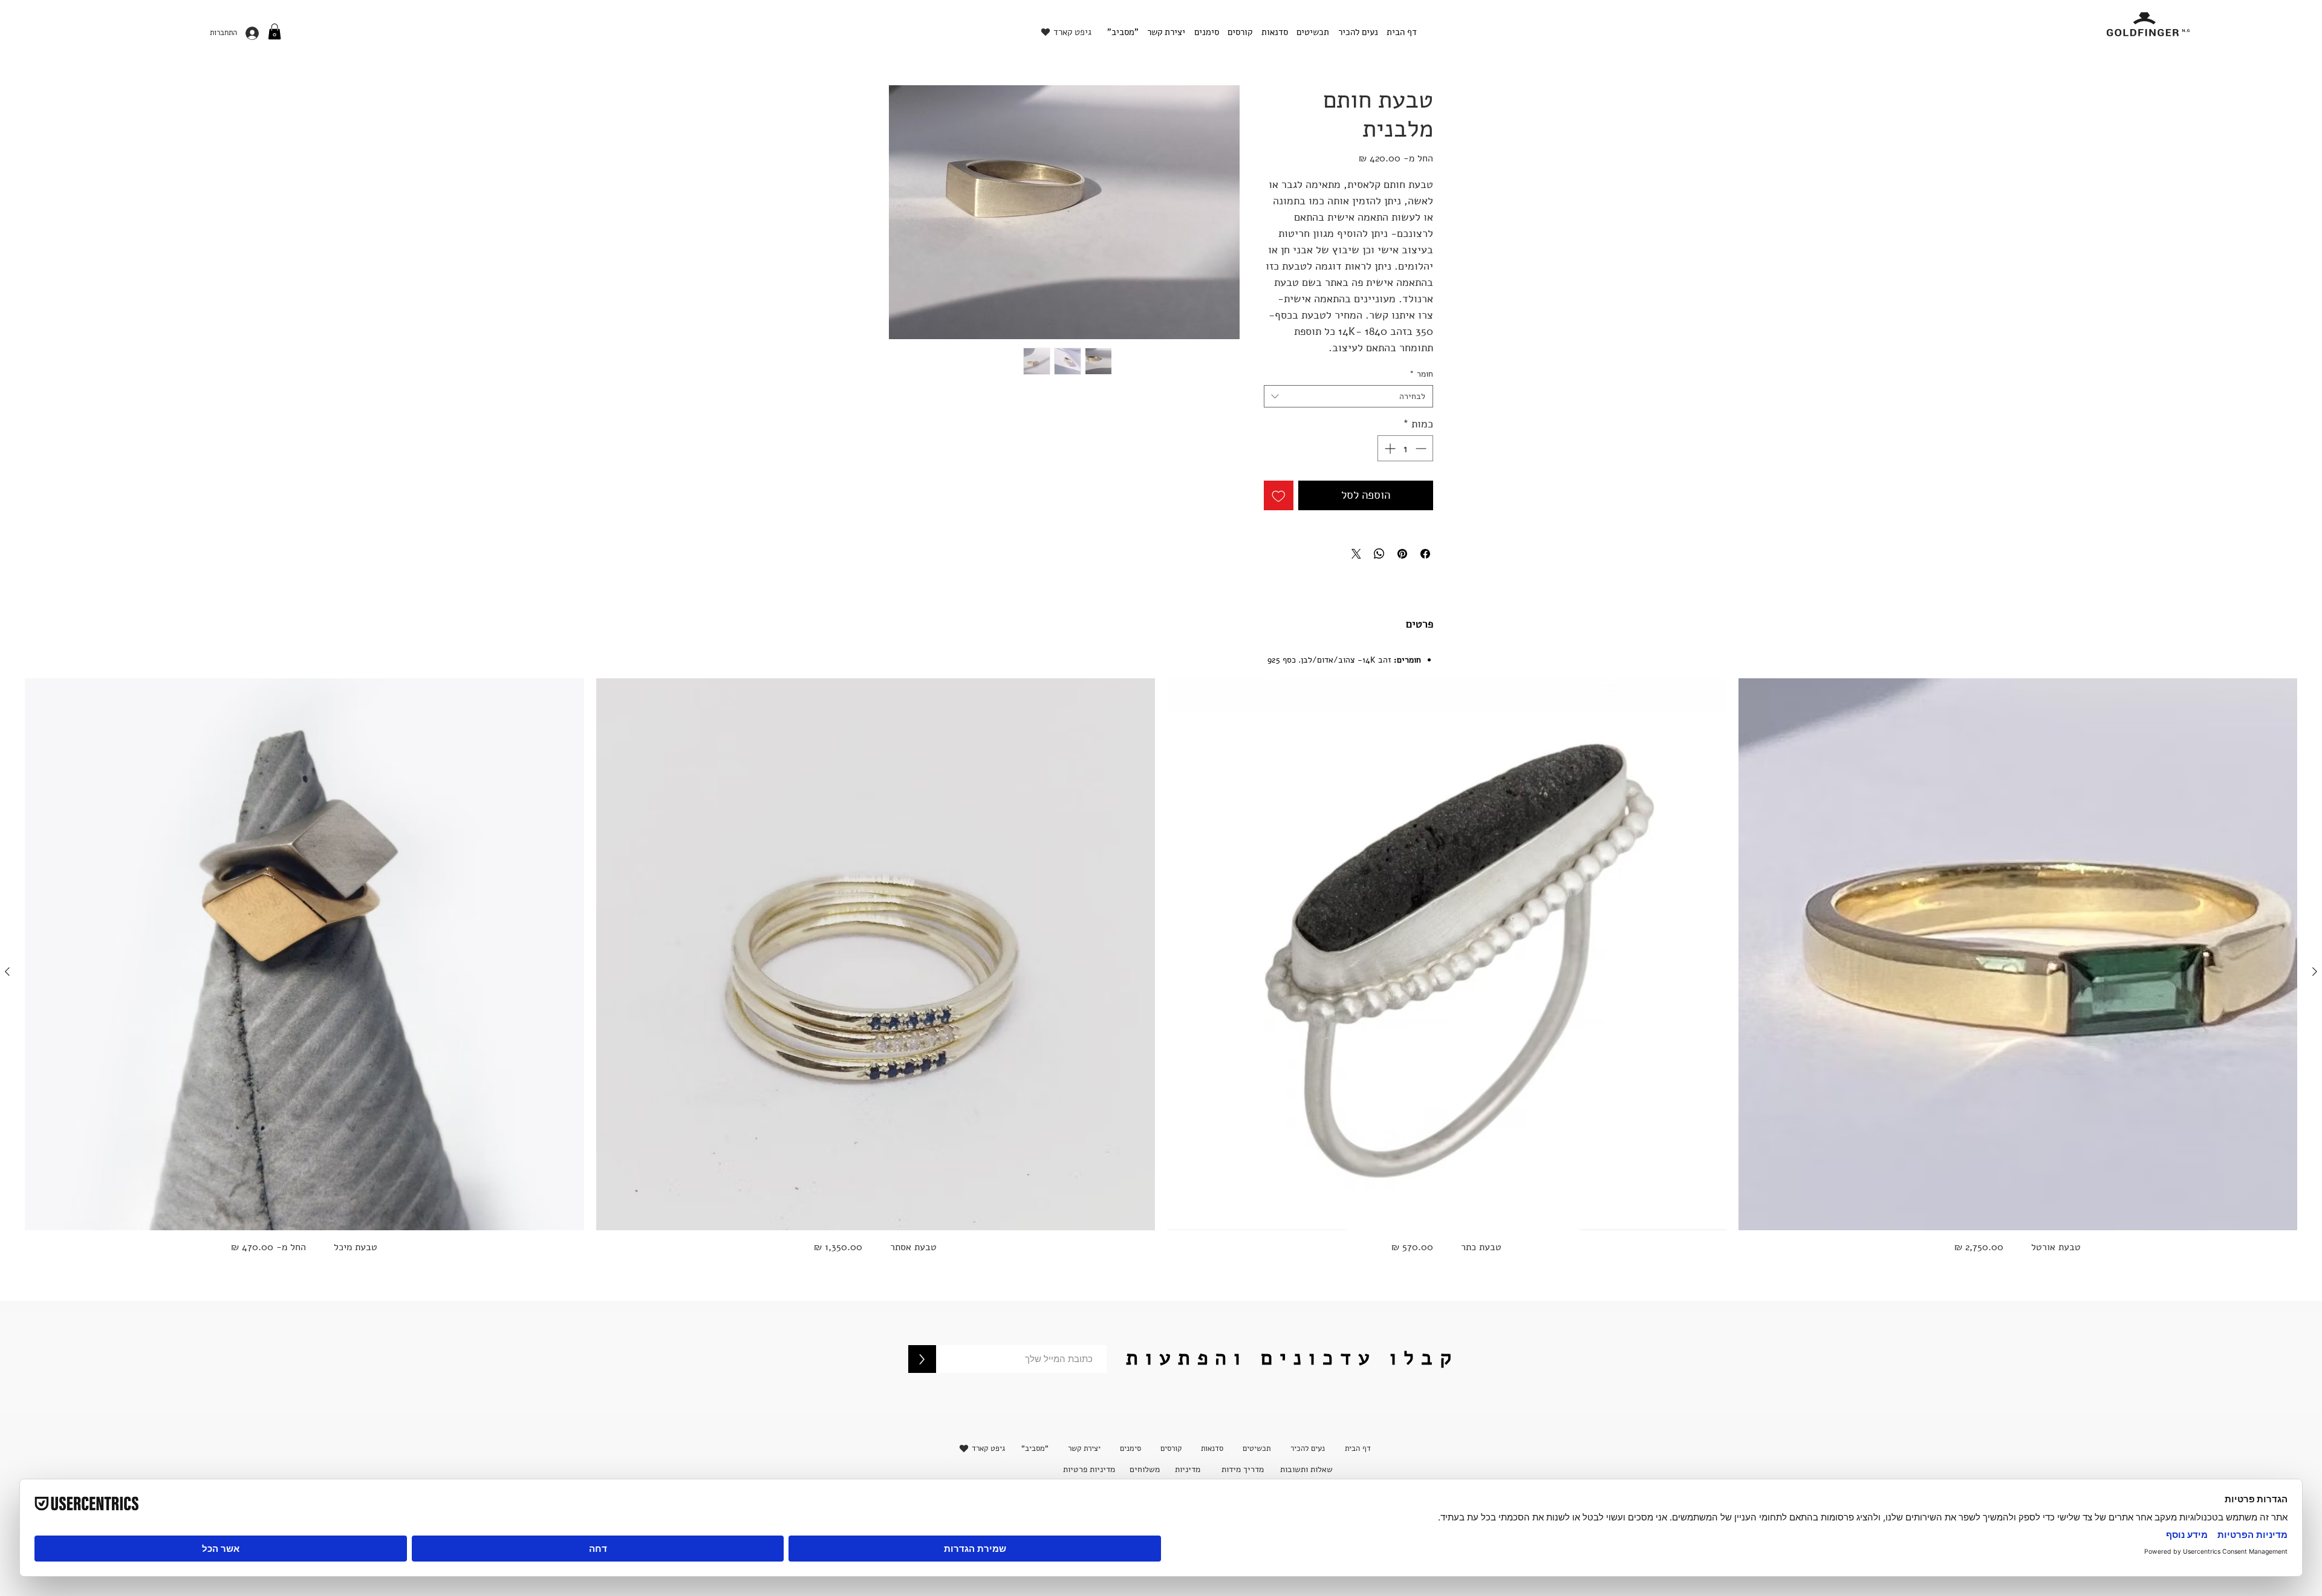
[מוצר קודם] (2315, 972)
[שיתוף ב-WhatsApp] (1379, 554)
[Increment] (1389, 448)
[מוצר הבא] (7, 972)
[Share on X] (1356, 554)
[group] (1161, 971)
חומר (1421, 374)
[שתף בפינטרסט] (1402, 554)
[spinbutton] (1405, 448)
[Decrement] (1422, 448)
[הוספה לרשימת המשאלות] (1279, 495)
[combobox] (1348, 397)
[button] (275, 31)
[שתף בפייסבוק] (1425, 554)
